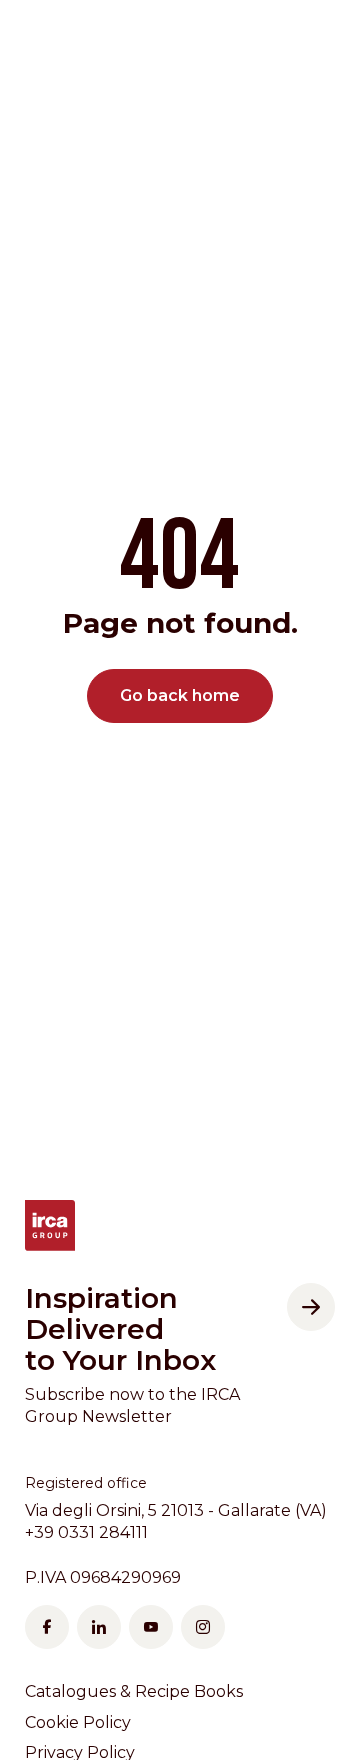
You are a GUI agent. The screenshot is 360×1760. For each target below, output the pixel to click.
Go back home (180, 695)
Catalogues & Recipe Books (134, 1691)
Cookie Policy (78, 1722)
